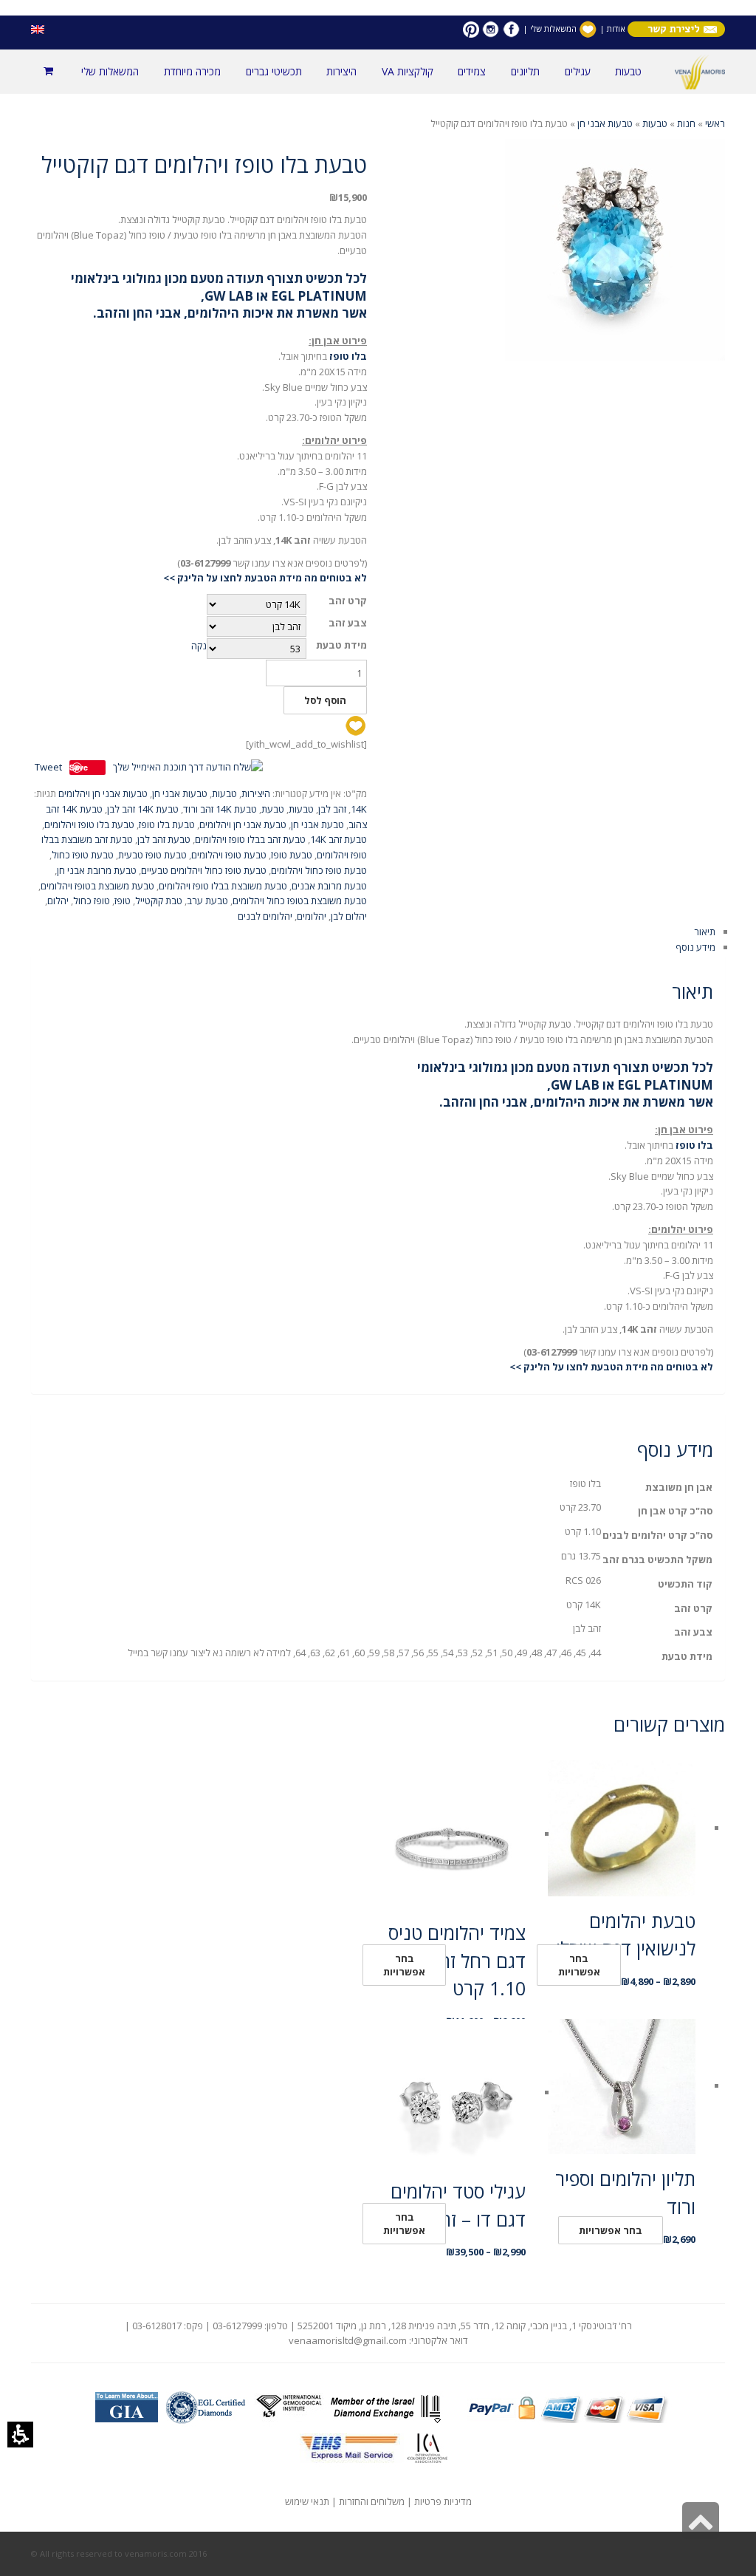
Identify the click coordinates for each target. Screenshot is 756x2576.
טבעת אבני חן (317, 824)
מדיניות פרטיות (443, 2501)
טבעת (273, 809)
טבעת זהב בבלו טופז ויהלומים (250, 839)
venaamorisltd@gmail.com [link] (348, 2340)
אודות (615, 28)
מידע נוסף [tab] (695, 947)
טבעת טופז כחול (83, 855)
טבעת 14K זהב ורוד (220, 809)
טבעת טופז (292, 855)
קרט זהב (348, 601)
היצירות (256, 793)
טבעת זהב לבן (164, 839)
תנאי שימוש (307, 2501)
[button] (20, 2435)
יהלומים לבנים (265, 916)
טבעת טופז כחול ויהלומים (319, 870)
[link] (511, 28)
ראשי (715, 123)
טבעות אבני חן (605, 123)
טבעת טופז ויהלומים (229, 855)
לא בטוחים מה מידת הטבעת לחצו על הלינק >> (265, 578)
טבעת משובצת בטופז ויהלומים (97, 886)
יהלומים (312, 916)
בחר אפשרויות (579, 1965)
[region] (378, 124)
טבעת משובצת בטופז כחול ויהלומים (300, 901)
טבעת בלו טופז (167, 824)
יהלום (58, 901)
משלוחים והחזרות (372, 2501)
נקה (199, 646)
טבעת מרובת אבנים (329, 886)
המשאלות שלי (553, 28)
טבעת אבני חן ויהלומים (243, 824)
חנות (686, 123)
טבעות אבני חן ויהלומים (103, 793)
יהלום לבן (349, 916)
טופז (123, 901)
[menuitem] (628, 72)
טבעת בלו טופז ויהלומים (89, 824)
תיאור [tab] (705, 932)
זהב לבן (332, 809)
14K (359, 809)
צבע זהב (348, 623)
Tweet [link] (48, 767)
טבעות (655, 123)
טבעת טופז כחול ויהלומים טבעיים (204, 870)
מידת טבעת (341, 645)
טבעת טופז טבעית (152, 855)
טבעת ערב (207, 901)
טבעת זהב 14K (339, 839)
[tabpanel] (378, 1175)
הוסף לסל (325, 700)
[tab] (378, 539)
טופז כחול (92, 901)
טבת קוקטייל (159, 901)
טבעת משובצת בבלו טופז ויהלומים (223, 886)
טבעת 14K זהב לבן (143, 809)
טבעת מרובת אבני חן (97, 870)
